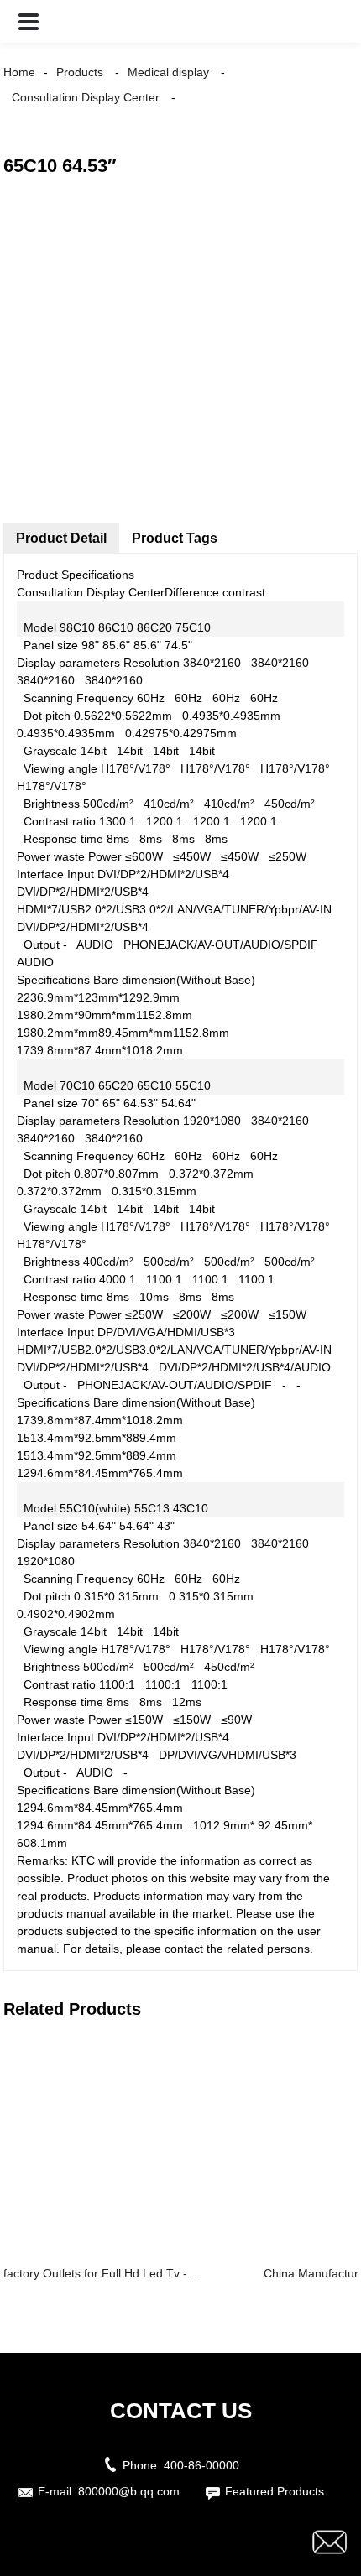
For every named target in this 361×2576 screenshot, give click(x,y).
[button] (29, 21)
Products (80, 72)
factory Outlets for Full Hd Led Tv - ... (102, 2273)
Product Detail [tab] (61, 538)
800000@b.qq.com (129, 2491)
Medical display (168, 72)
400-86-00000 (201, 2465)
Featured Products (275, 2491)
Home (19, 72)
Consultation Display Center (86, 97)
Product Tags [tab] (175, 538)
